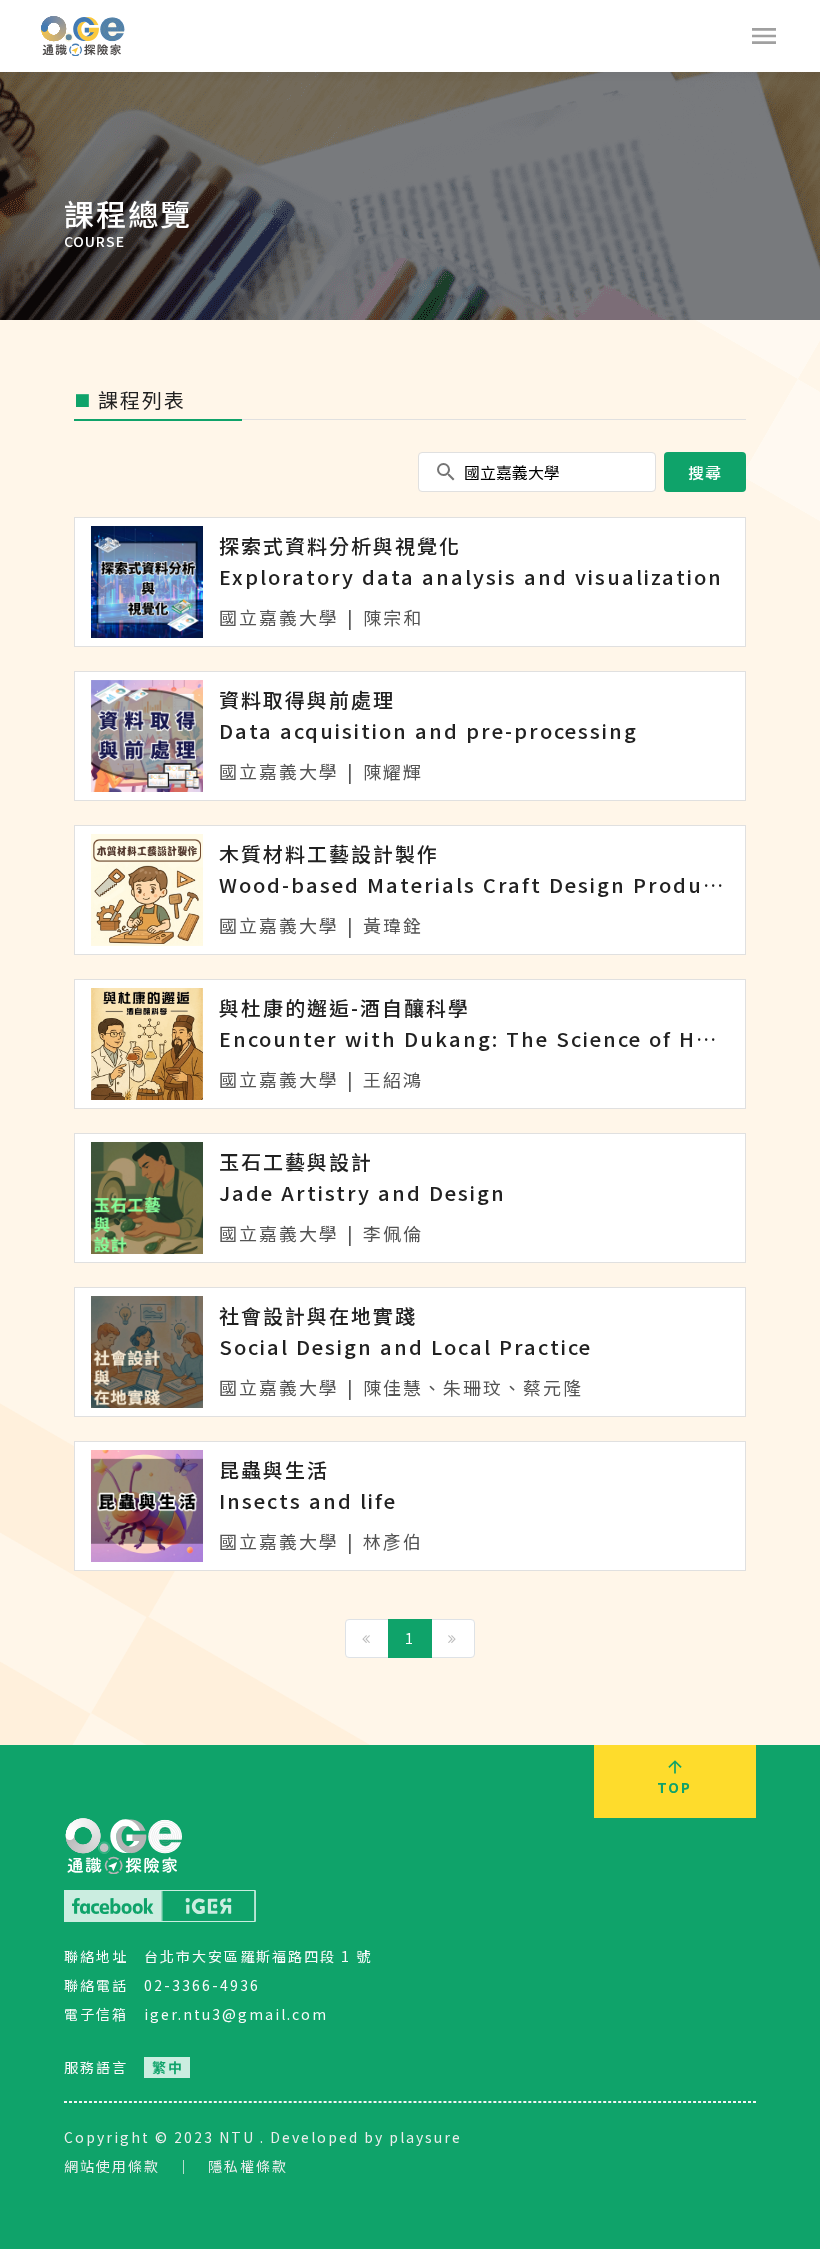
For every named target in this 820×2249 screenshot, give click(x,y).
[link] (167, 2067)
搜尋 (705, 472)
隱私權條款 (248, 2166)
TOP (674, 1787)
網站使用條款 (112, 2166)
